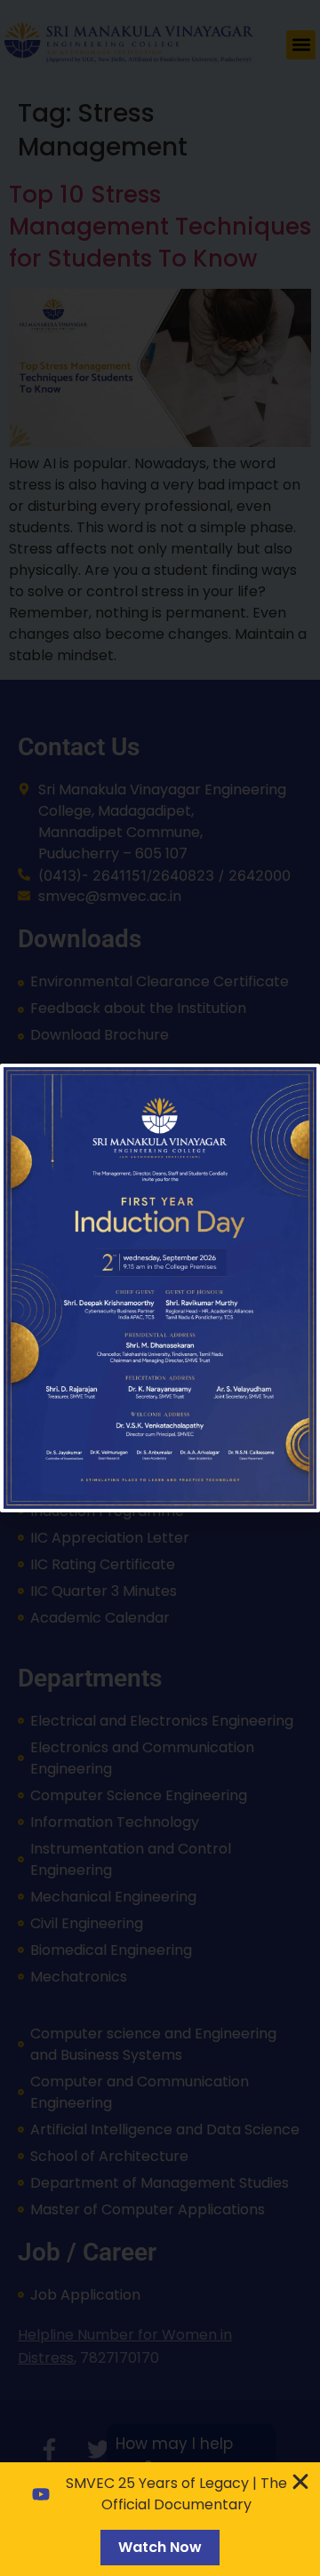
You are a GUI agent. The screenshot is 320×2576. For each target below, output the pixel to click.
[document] (160, 1288)
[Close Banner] (300, 2482)
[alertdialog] (160, 2519)
